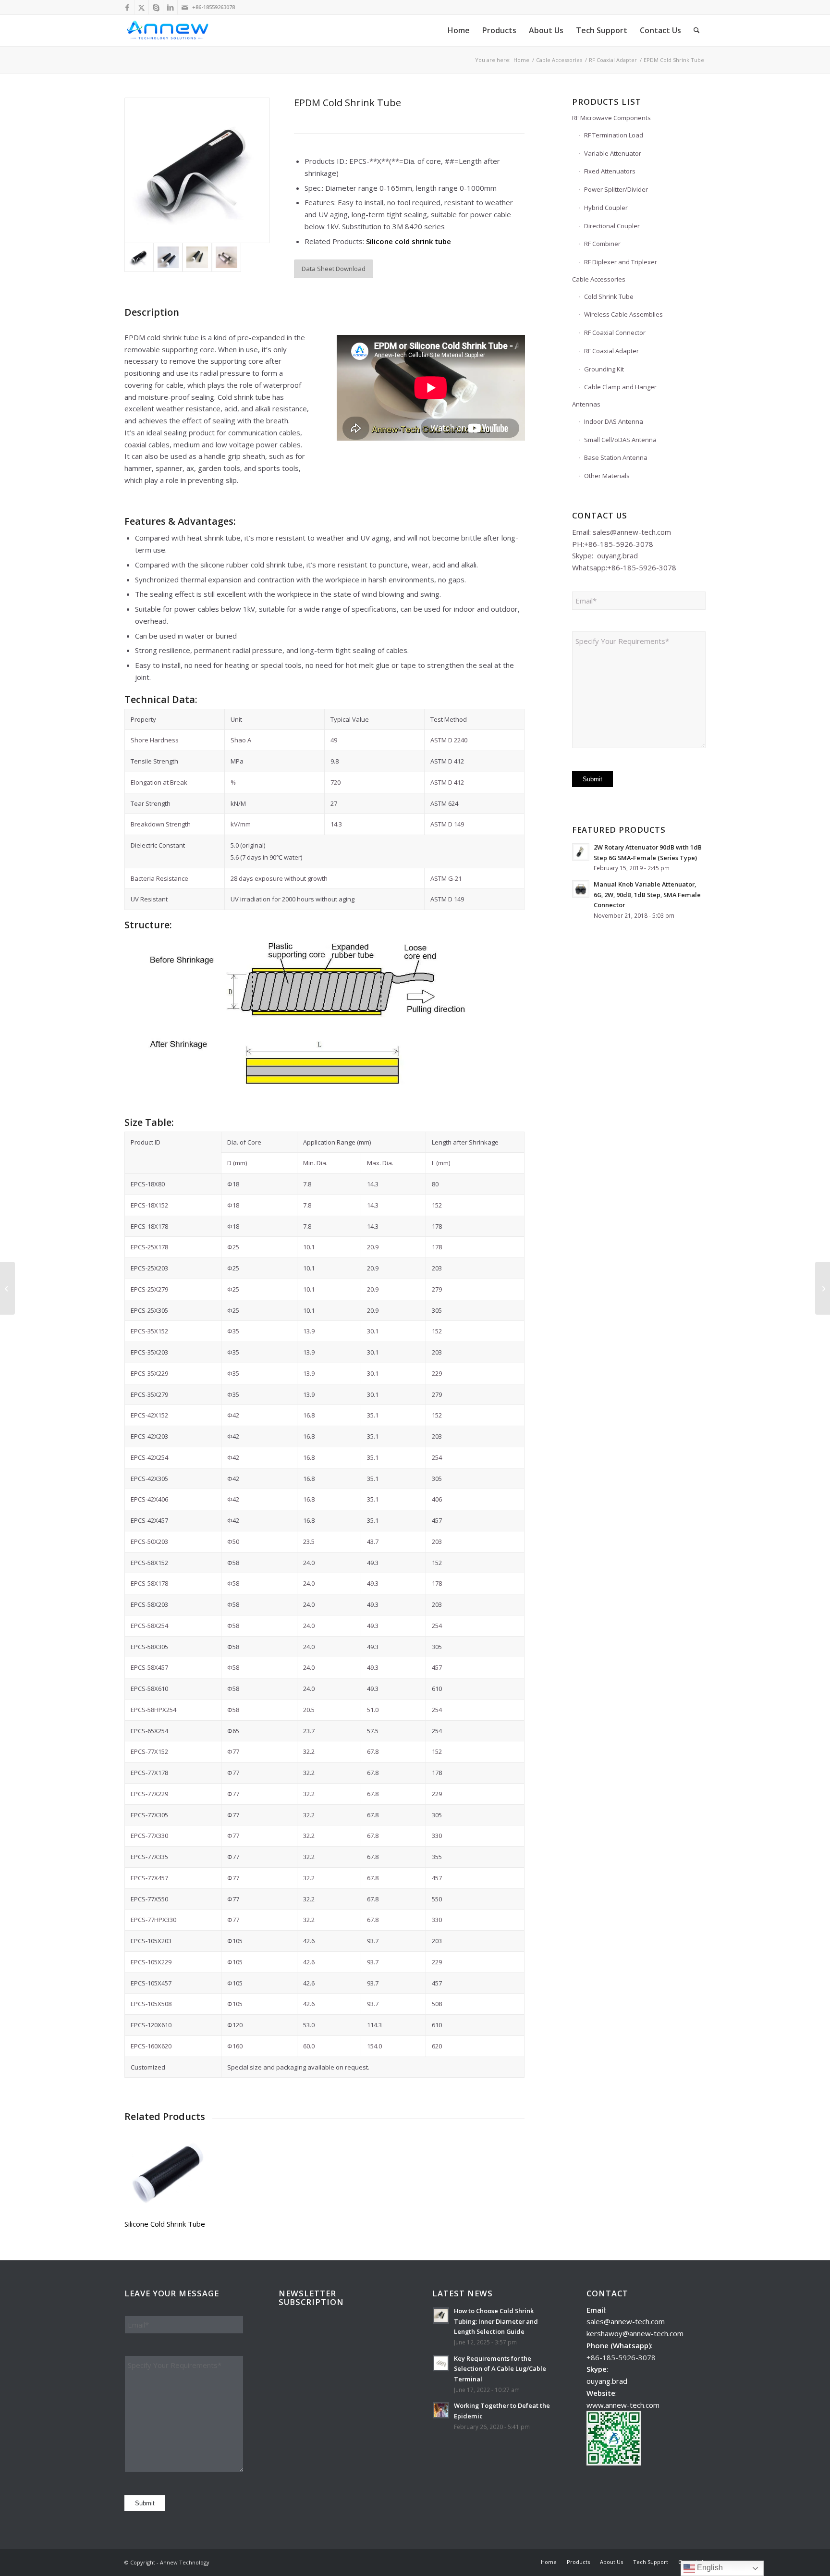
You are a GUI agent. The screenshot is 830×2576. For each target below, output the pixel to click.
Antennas (586, 404)
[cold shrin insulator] (168, 257)
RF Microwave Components (611, 118)
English (709, 2568)
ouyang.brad (617, 555)
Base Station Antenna (616, 457)
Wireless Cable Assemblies (623, 314)
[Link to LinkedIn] (170, 7)
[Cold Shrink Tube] (226, 257)
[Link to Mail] (185, 7)
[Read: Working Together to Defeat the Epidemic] (441, 2410)
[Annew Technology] (169, 31)
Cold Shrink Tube (609, 296)
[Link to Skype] (156, 7)
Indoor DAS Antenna (614, 421)
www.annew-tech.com (623, 2405)
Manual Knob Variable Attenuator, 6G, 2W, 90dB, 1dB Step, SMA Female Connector (647, 894)
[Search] (697, 31)
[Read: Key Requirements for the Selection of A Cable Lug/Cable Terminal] (441, 2363)
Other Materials (607, 476)
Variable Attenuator (613, 153)
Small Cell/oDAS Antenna (620, 440)
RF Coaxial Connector (615, 333)
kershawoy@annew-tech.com (635, 2333)
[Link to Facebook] (127, 7)
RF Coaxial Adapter (611, 351)
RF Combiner (602, 244)
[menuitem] (459, 31)
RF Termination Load (614, 135)
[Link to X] (141, 7)
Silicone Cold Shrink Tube (165, 2224)
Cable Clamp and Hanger (620, 387)
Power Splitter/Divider (616, 189)
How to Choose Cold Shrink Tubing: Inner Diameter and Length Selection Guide (496, 2321)
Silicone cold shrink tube (409, 241)
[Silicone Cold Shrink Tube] (165, 2171)
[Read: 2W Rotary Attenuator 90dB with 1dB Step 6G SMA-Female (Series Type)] (581, 852)
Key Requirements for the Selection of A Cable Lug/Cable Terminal (500, 2369)
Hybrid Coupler (606, 208)
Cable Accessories (599, 279)
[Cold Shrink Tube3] (197, 257)
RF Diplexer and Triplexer (621, 262)
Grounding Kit (604, 369)
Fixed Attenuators (610, 171)
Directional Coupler (612, 226)
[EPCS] (197, 170)
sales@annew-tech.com (632, 532)
